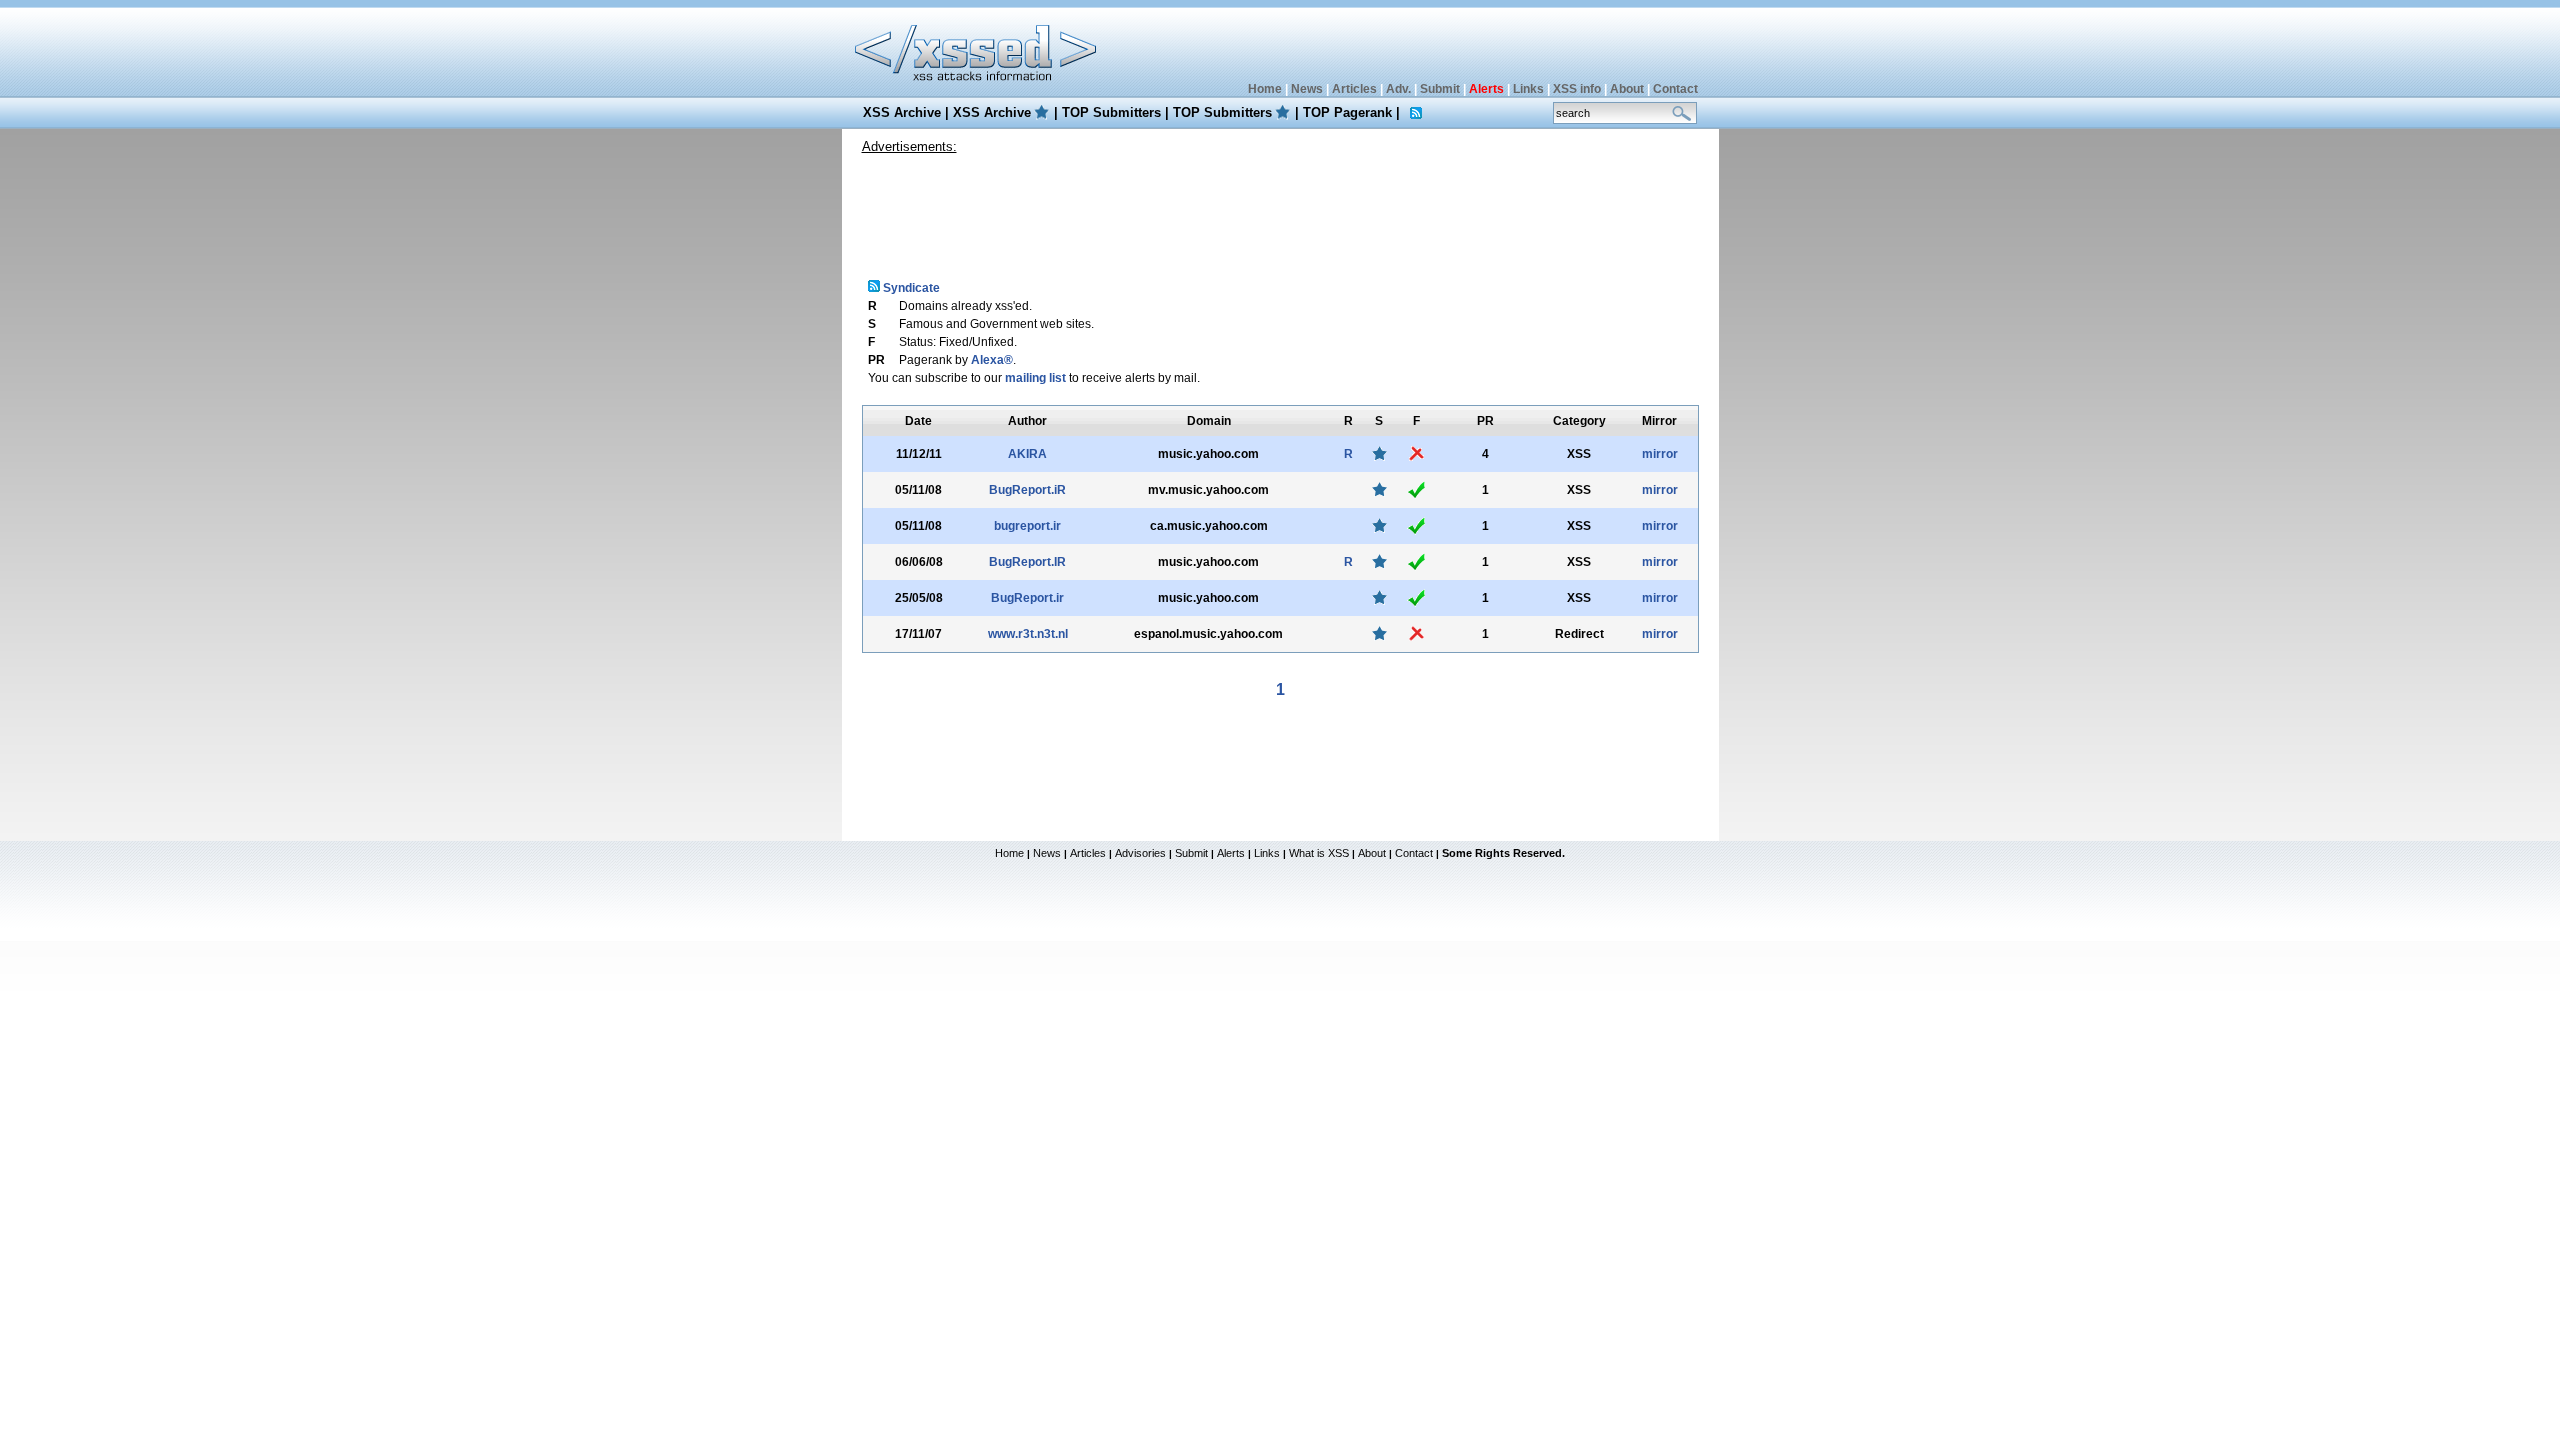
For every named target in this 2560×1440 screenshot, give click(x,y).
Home (1265, 89)
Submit (1440, 89)
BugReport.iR (1027, 490)
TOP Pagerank (1347, 112)
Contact (1675, 89)
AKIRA (1027, 454)
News (1307, 89)
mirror (1660, 454)
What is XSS (1319, 853)
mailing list (1035, 378)
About (1627, 89)
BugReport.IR (1027, 562)
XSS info (1577, 89)
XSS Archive (902, 112)
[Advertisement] (1280, 209)
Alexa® (992, 360)
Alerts (1231, 853)
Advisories (1140, 853)
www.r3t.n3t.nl (1028, 634)
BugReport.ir (1027, 598)
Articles (1354, 89)
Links (1528, 89)
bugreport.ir (1027, 526)
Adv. (1398, 89)
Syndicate (910, 288)
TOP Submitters (1111, 112)
